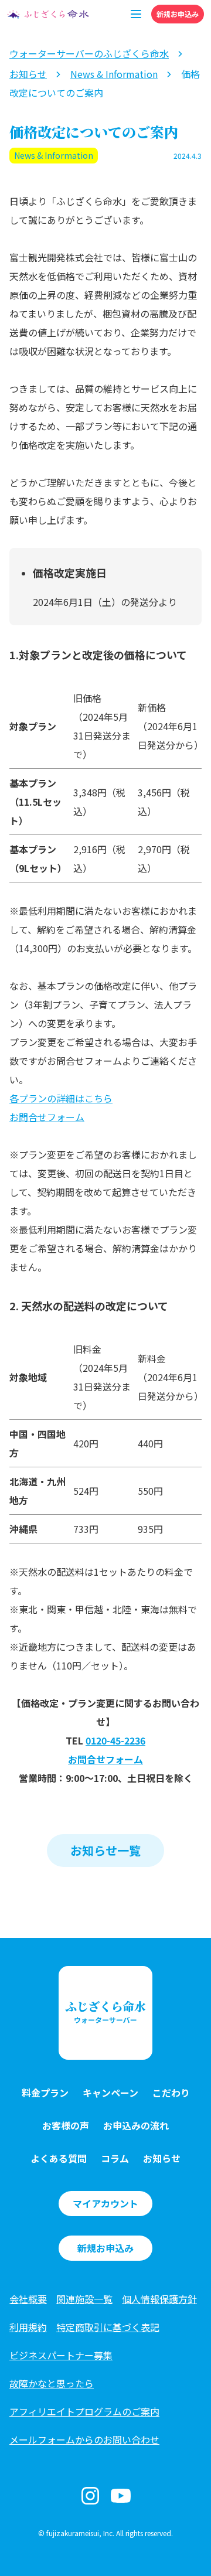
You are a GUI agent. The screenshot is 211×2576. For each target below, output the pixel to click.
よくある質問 (59, 2158)
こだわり (171, 2093)
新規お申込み (178, 14)
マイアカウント (105, 2203)
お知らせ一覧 (105, 1850)
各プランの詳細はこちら (61, 1098)
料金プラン (45, 2093)
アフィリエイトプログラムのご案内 (84, 2411)
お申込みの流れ (136, 2125)
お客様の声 (66, 2125)
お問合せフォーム (47, 1117)
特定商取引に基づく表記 (108, 2327)
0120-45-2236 (115, 1740)
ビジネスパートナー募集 (61, 2355)
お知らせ (162, 2158)
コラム (115, 2158)
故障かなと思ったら (52, 2383)
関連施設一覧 (84, 2299)
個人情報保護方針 (159, 2299)
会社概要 (28, 2299)
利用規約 (28, 2327)
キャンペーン (110, 2093)
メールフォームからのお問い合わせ (84, 2439)
